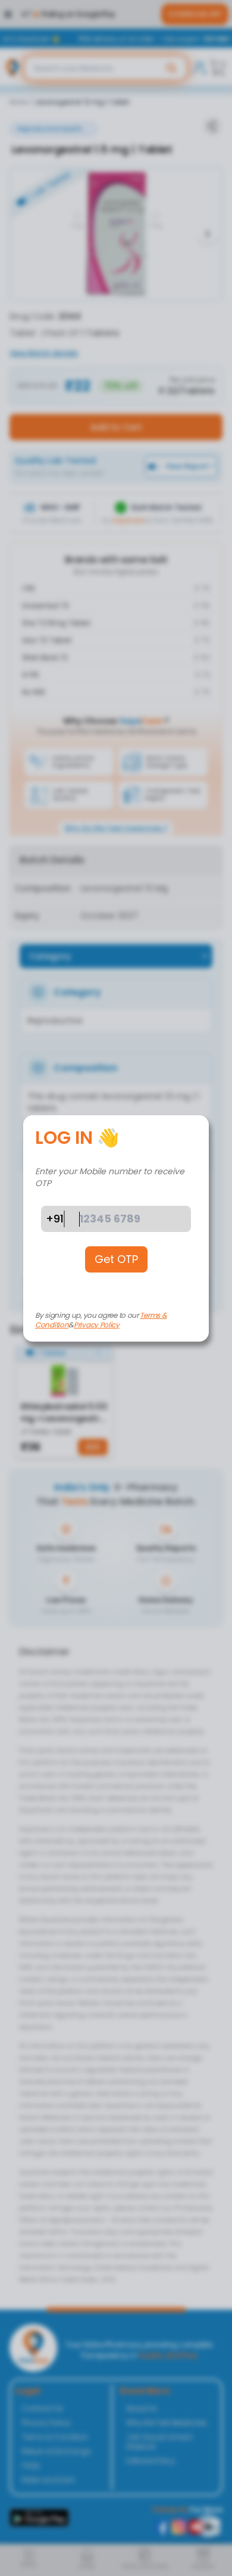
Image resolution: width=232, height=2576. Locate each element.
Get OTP (116, 1259)
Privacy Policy (97, 1325)
